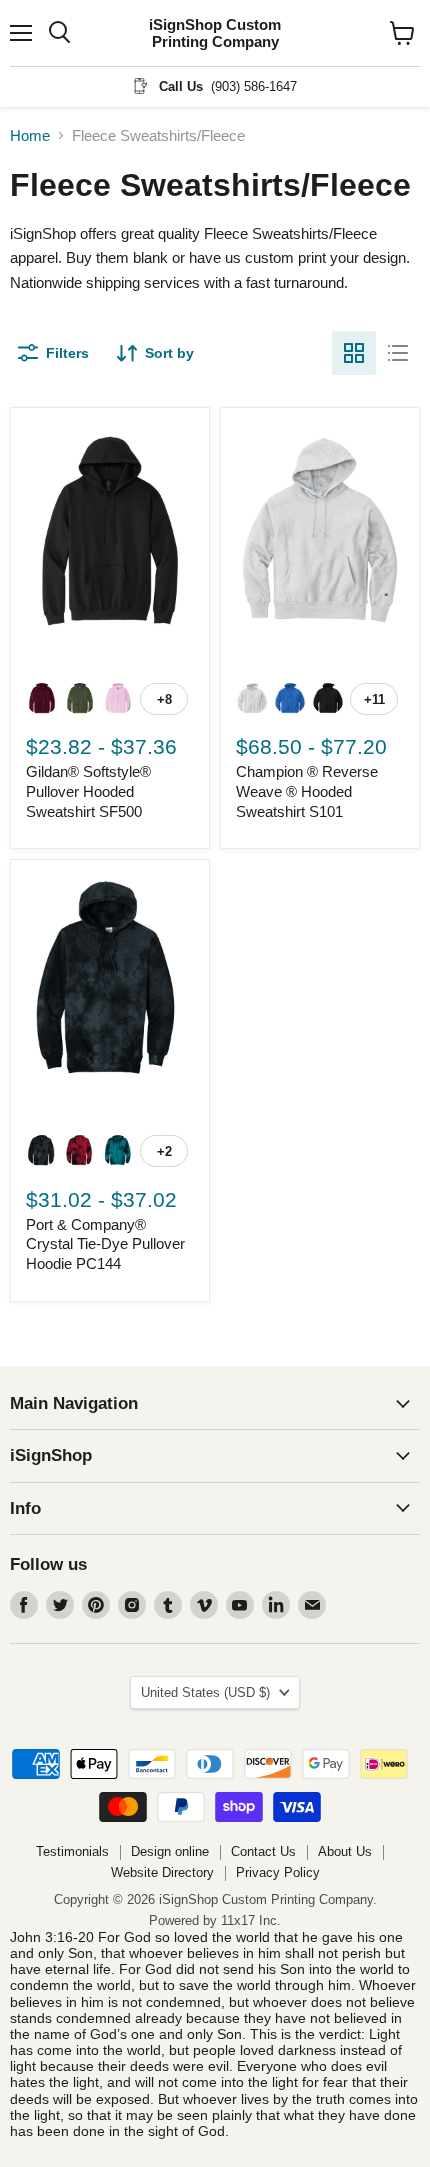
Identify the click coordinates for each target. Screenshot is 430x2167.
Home (30, 135)
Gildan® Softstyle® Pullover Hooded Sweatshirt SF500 (88, 791)
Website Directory (162, 1872)
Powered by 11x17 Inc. (215, 1920)
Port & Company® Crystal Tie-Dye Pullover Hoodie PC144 (105, 1244)
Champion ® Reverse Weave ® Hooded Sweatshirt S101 (307, 791)
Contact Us (263, 1851)
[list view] (398, 353)
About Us (345, 1851)
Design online (170, 1851)
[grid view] (354, 353)
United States (205, 1692)
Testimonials (72, 1851)
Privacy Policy (278, 1872)
